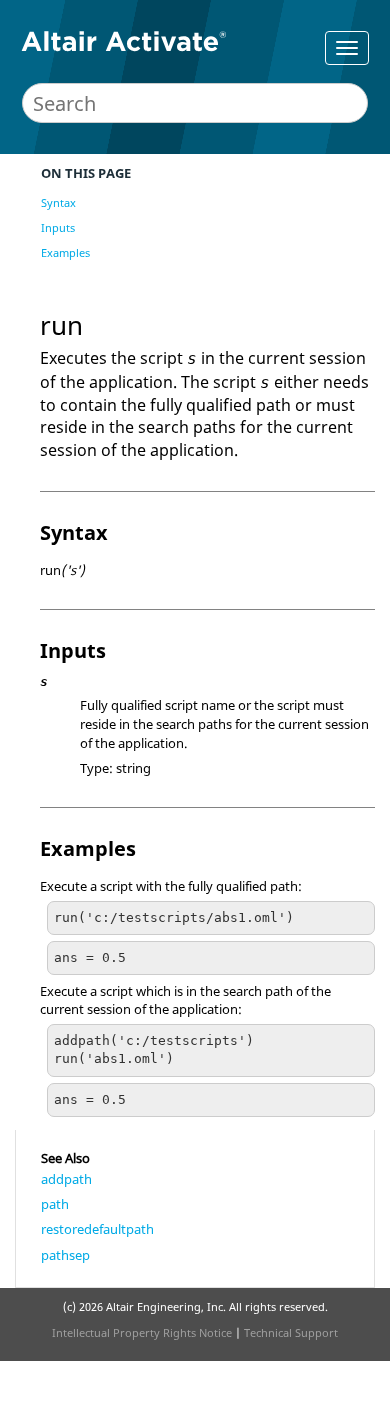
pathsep (65, 1255)
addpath (66, 1179)
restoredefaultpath (97, 1229)
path (55, 1204)
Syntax (58, 202)
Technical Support (291, 1332)
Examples (65, 252)
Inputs (58, 227)
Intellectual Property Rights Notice (142, 1332)
